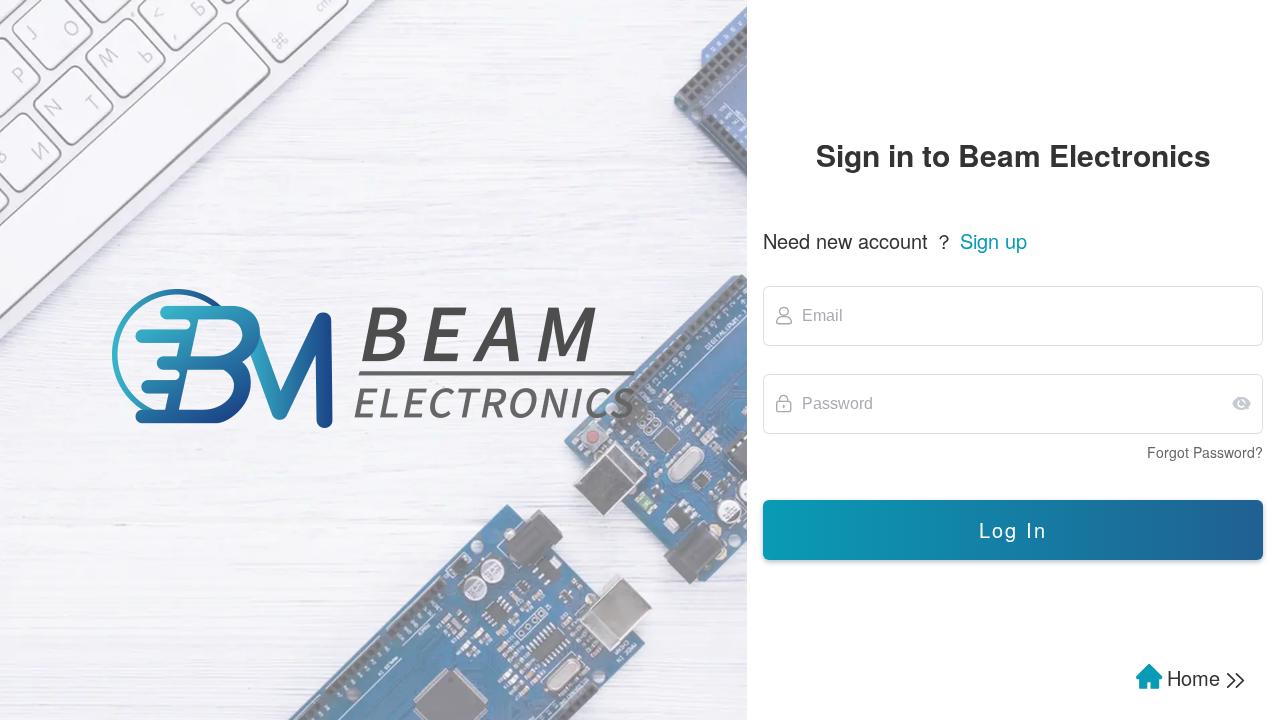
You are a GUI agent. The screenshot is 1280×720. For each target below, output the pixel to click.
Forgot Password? (1205, 452)
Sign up (993, 240)
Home (1196, 677)
